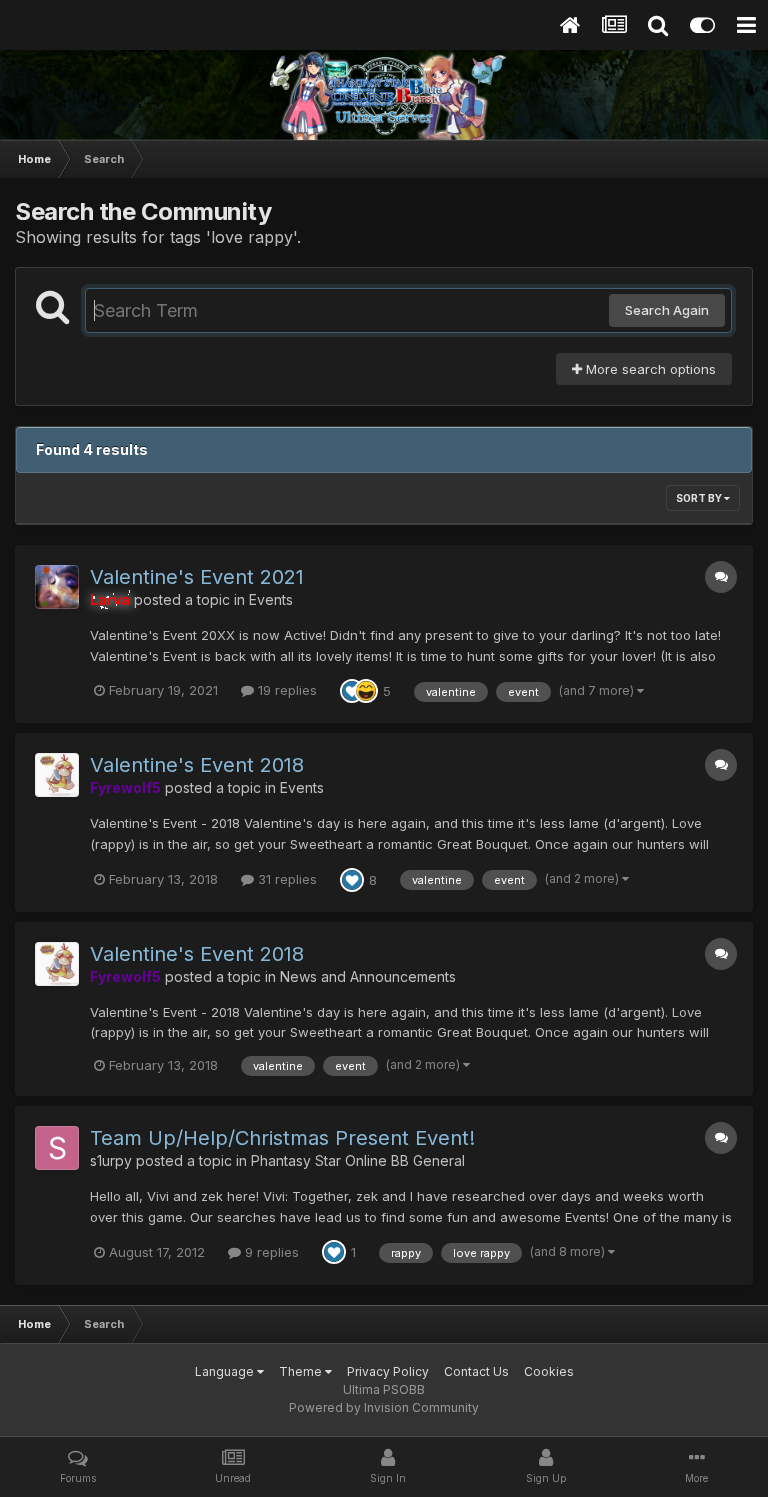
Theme (302, 1371)
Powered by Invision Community (384, 1407)
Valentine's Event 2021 (197, 577)
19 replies (285, 690)
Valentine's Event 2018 (197, 765)
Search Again (667, 310)
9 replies (270, 1252)
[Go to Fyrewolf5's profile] (57, 775)
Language (226, 1371)
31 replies (285, 879)
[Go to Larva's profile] (57, 587)
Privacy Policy (388, 1371)
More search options (649, 369)
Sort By (700, 498)
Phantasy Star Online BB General (358, 1160)
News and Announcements (368, 976)
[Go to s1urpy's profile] (57, 1148)
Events (271, 599)
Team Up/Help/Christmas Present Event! (282, 1138)
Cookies (549, 1371)
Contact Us (476, 1371)
